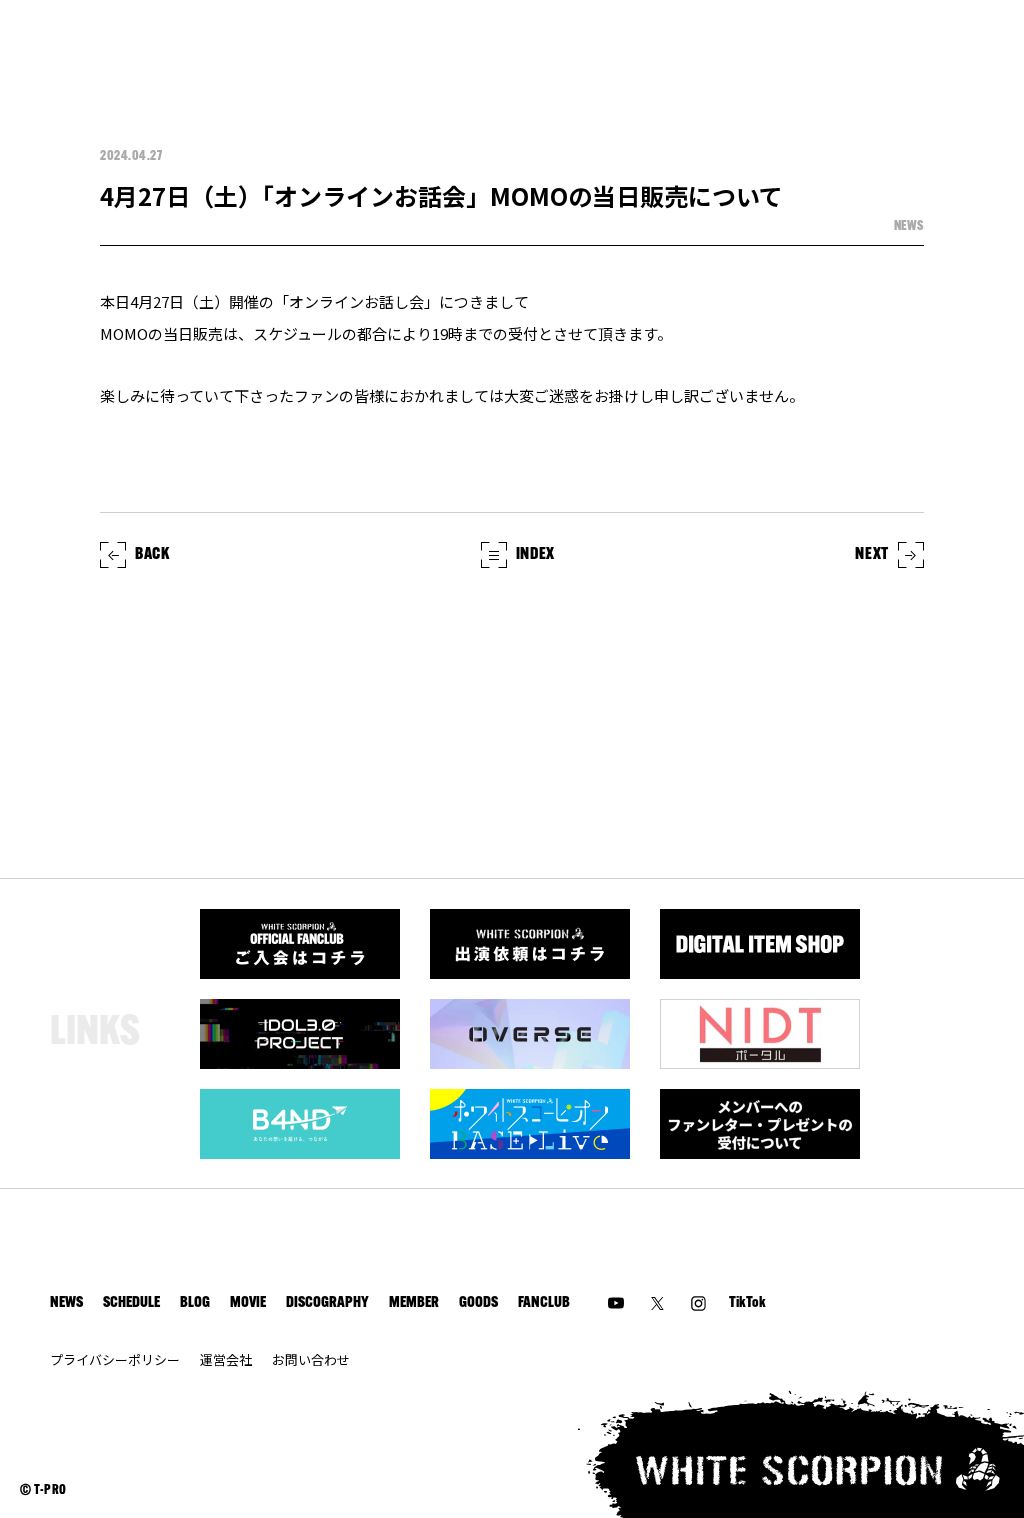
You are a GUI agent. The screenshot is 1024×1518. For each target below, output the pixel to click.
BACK (152, 555)
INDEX (535, 555)
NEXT (872, 555)
